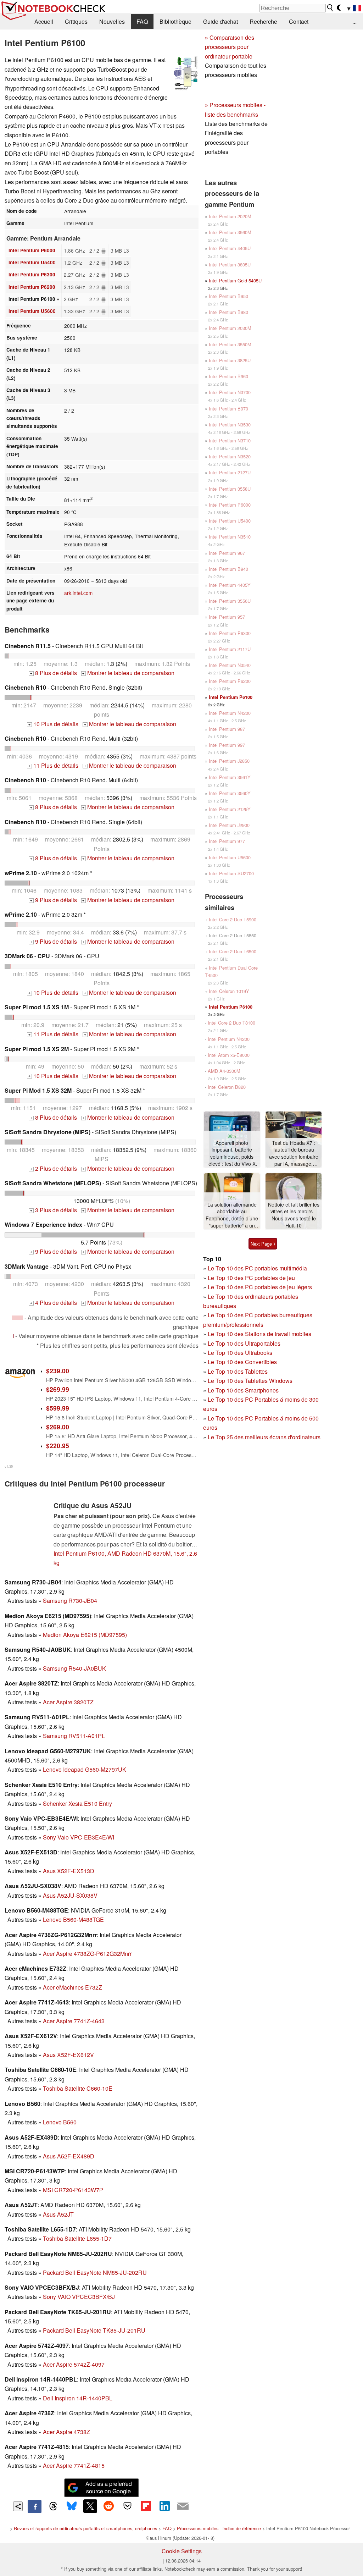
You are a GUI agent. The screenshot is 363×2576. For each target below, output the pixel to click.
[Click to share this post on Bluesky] (72, 2506)
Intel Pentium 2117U (230, 649)
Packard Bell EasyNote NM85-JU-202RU (95, 2272)
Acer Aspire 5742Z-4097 (74, 2364)
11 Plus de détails (53, 765)
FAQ (142, 21)
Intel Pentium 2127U (230, 472)
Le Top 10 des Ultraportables (244, 1343)
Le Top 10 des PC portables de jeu (251, 1278)
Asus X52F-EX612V (68, 2055)
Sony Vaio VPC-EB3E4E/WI (79, 1837)
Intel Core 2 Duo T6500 (233, 951)
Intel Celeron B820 (227, 1087)
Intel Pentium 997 (227, 745)
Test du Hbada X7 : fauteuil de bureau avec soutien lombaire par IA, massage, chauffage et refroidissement (294, 1154)
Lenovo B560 (60, 2122)
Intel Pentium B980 (228, 312)
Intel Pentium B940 (228, 569)
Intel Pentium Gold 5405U (235, 280)
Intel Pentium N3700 (230, 392)
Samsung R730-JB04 (70, 1601)
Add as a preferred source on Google (109, 2487)
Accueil (44, 21)
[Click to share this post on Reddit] (109, 2506)
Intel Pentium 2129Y (230, 809)
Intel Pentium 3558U (230, 489)
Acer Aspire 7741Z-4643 (74, 2021)
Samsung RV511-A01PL (74, 1736)
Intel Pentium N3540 (230, 665)
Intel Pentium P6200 (32, 287)
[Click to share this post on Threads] (53, 2506)
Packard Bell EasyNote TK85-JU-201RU (94, 2330)
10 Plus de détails (53, 724)
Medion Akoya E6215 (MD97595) (85, 1635)
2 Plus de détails (54, 1168)
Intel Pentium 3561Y (230, 777)
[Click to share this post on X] (90, 2506)
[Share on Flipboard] (146, 2506)
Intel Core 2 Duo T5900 (233, 919)
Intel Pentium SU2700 (231, 873)
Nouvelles (112, 21)
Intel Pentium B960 (228, 376)
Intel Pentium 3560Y (230, 793)
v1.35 (9, 1466)
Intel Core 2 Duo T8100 (231, 1023)
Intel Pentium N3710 (230, 440)
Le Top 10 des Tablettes (238, 1371)
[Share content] (18, 2506)
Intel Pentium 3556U (230, 601)
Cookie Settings (182, 2551)
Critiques (76, 21)
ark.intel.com (78, 593)
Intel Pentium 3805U (230, 264)
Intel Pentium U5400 (32, 262)
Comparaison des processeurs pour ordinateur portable (230, 47)
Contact (299, 21)
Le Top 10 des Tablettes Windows (250, 1381)
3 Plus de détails (54, 1210)
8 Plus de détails (54, 673)
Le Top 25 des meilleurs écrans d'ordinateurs (264, 1437)
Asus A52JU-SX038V (70, 1895)
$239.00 (58, 1371)
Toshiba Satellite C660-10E (78, 2088)
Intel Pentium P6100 (231, 697)
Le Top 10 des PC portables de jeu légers (260, 1287)
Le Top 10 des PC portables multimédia (257, 1268)
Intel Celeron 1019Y (229, 991)
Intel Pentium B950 (228, 296)
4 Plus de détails (54, 1303)
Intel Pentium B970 (228, 409)
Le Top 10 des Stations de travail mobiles (259, 1334)
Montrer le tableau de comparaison (128, 673)
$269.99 (58, 1389)
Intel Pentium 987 (227, 729)
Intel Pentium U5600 (32, 311)
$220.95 (58, 1446)
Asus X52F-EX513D (69, 1871)
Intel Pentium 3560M (230, 232)
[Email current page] (183, 2506)
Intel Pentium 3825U (230, 360)
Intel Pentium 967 (227, 553)
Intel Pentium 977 (227, 841)
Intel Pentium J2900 (229, 825)
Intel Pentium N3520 (230, 456)
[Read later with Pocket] (127, 2506)
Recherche (263, 21)
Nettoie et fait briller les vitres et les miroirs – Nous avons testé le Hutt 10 (294, 1215)
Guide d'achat (220, 21)
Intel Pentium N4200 (230, 713)
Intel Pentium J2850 (229, 761)
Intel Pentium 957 (227, 617)
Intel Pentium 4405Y (230, 585)
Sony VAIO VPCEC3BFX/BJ (79, 2297)
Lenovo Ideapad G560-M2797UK (85, 1769)
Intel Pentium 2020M (230, 216)
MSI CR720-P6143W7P (73, 2190)
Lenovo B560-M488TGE (73, 1919)
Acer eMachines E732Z (72, 1987)
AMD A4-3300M (224, 1071)
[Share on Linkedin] (164, 2506)
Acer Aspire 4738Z (66, 2432)
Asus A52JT (58, 2214)
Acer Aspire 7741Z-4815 (74, 2465)
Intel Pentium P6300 (32, 274)
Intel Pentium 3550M (230, 344)
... (354, 21)
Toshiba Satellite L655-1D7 (77, 2238)
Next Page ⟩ (263, 1244)
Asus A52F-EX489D (69, 2156)
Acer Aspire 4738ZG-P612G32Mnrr (87, 1954)
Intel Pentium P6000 (32, 250)
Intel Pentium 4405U (230, 248)
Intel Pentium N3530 (230, 424)
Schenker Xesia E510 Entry (77, 1803)
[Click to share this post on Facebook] (34, 2506)
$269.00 (58, 1427)
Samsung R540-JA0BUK (74, 1668)
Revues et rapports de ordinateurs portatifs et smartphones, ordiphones (85, 2528)
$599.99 (58, 1408)
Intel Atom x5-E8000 (229, 1055)
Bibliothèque (175, 21)
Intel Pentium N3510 (230, 537)
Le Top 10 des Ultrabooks (240, 1353)
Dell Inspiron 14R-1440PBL (78, 2398)
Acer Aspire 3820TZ (68, 1702)
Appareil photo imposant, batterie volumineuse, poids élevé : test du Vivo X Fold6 (232, 1154)
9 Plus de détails (54, 900)
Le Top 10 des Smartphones (243, 1390)
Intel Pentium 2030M (230, 328)
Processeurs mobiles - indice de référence (219, 2528)
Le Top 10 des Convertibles (242, 1362)
